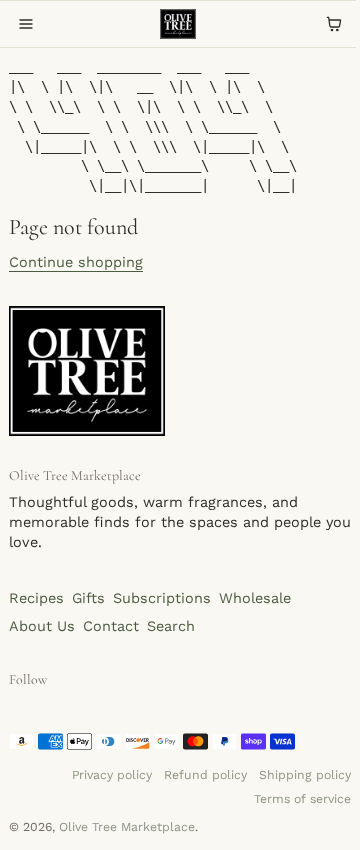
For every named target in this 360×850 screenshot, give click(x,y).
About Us (42, 626)
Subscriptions (162, 598)
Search (171, 626)
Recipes (36, 598)
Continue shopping (76, 262)
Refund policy (205, 775)
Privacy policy (112, 775)
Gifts (88, 598)
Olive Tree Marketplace (127, 827)
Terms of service (302, 799)
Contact (111, 626)
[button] (26, 24)
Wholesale (255, 598)
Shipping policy (305, 775)
